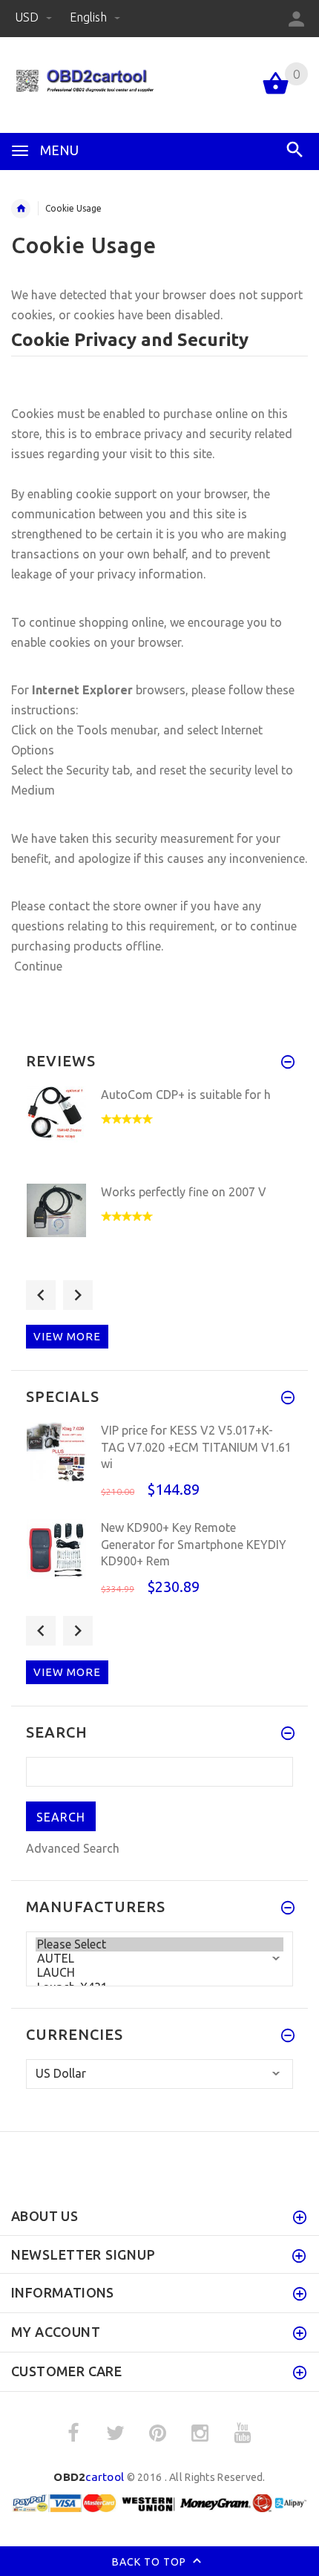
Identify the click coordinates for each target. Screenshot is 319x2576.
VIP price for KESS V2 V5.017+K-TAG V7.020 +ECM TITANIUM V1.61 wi (196, 1447)
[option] (159, 1131)
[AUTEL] (159, 1959)
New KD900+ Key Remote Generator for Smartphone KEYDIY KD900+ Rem (194, 1544)
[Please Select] (159, 1944)
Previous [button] (41, 1295)
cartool (89, 2477)
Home (21, 209)
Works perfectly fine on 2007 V (184, 1192)
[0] (276, 93)
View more (67, 1336)
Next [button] (78, 1295)
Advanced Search (73, 1848)
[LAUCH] (159, 1973)
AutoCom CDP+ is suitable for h (186, 1095)
